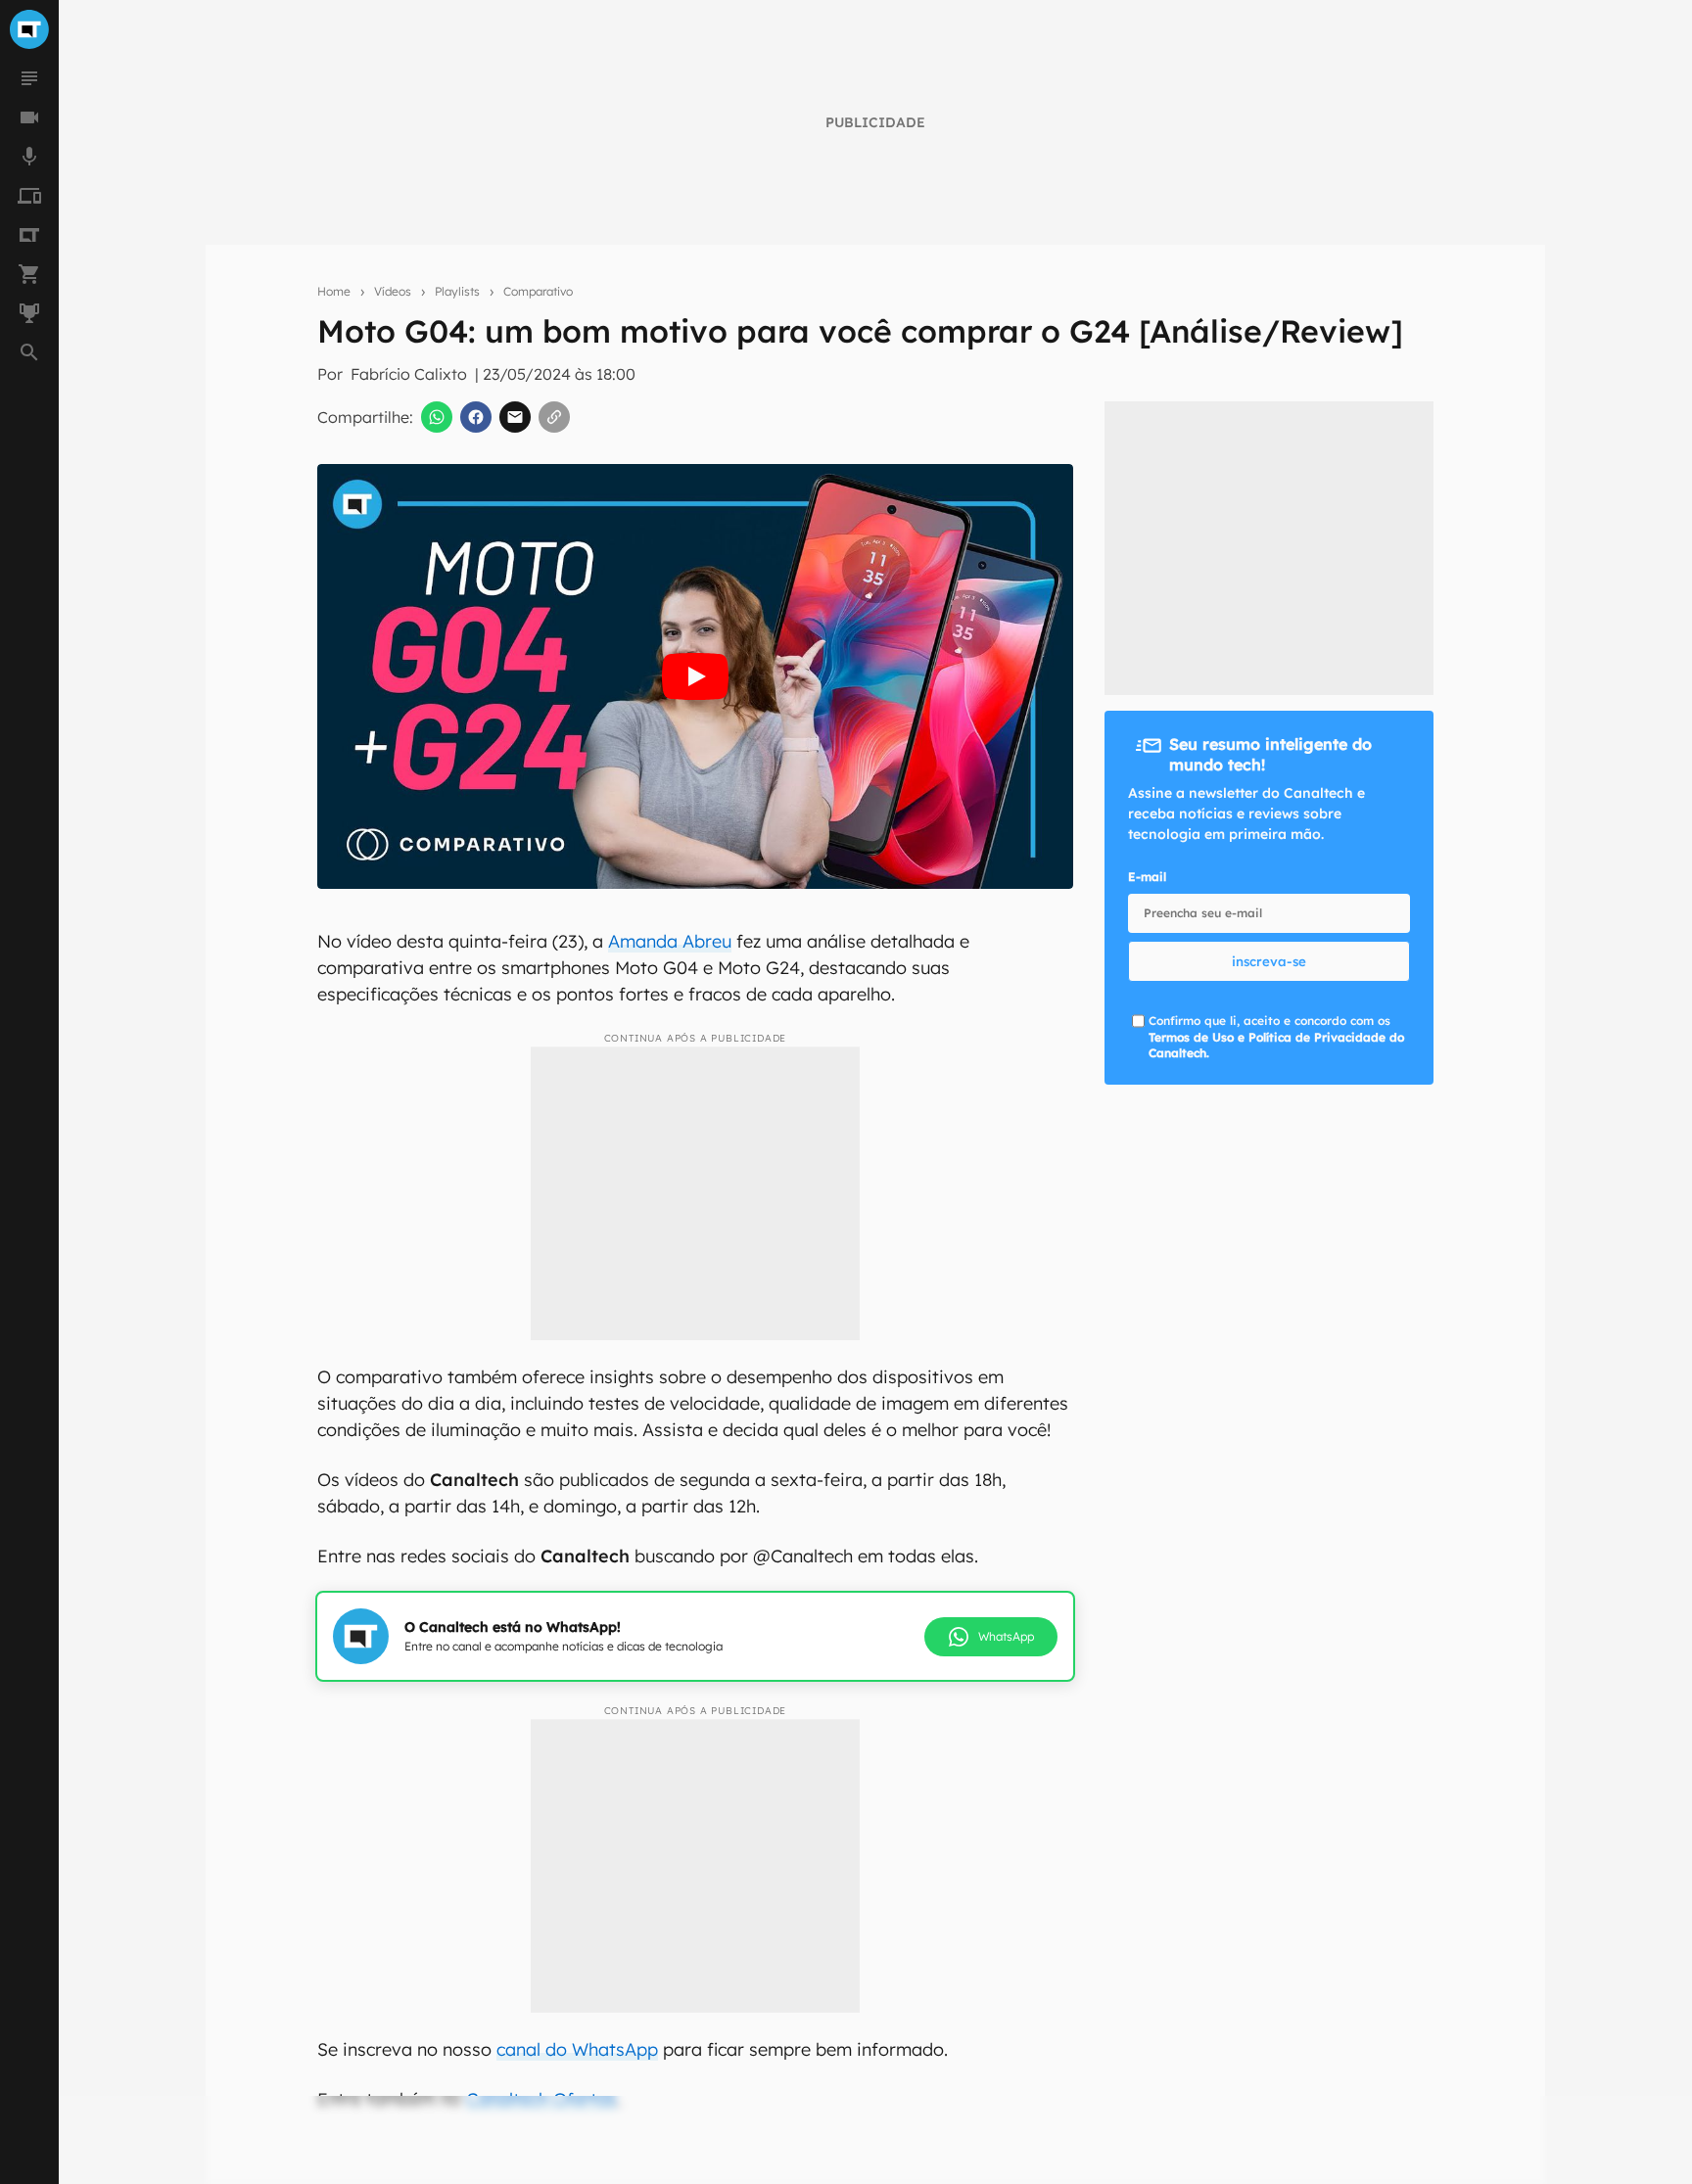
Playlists (457, 291)
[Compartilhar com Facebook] (476, 417)
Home (334, 291)
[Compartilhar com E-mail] (515, 417)
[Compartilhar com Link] (554, 417)
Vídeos (393, 291)
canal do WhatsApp (577, 2049)
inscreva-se (1269, 961)
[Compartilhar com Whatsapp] (437, 417)
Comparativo (538, 291)
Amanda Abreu (670, 941)
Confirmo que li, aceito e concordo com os (1276, 1037)
